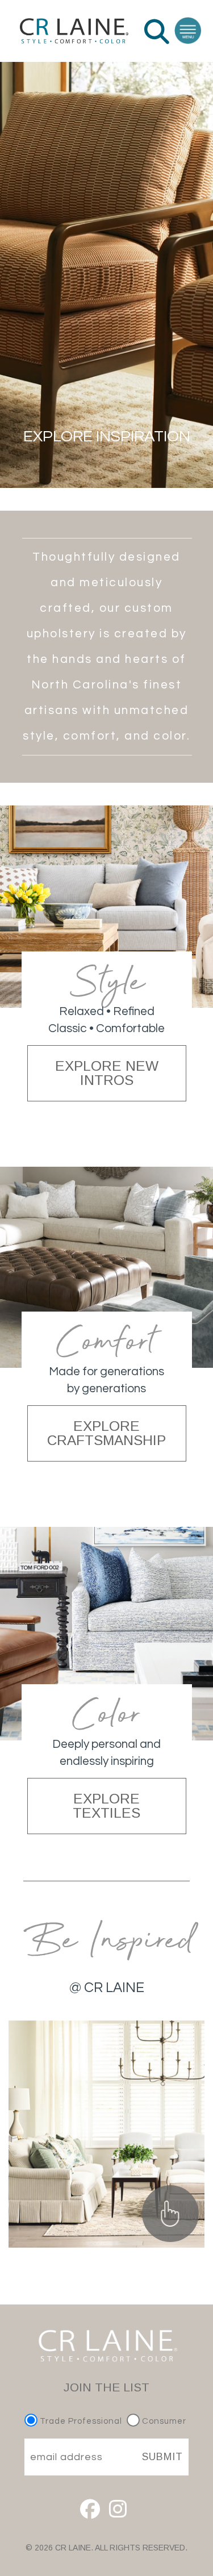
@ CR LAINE (107, 1988)
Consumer (163, 2421)
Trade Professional (80, 2421)
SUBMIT (162, 2457)
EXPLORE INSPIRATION (107, 437)
